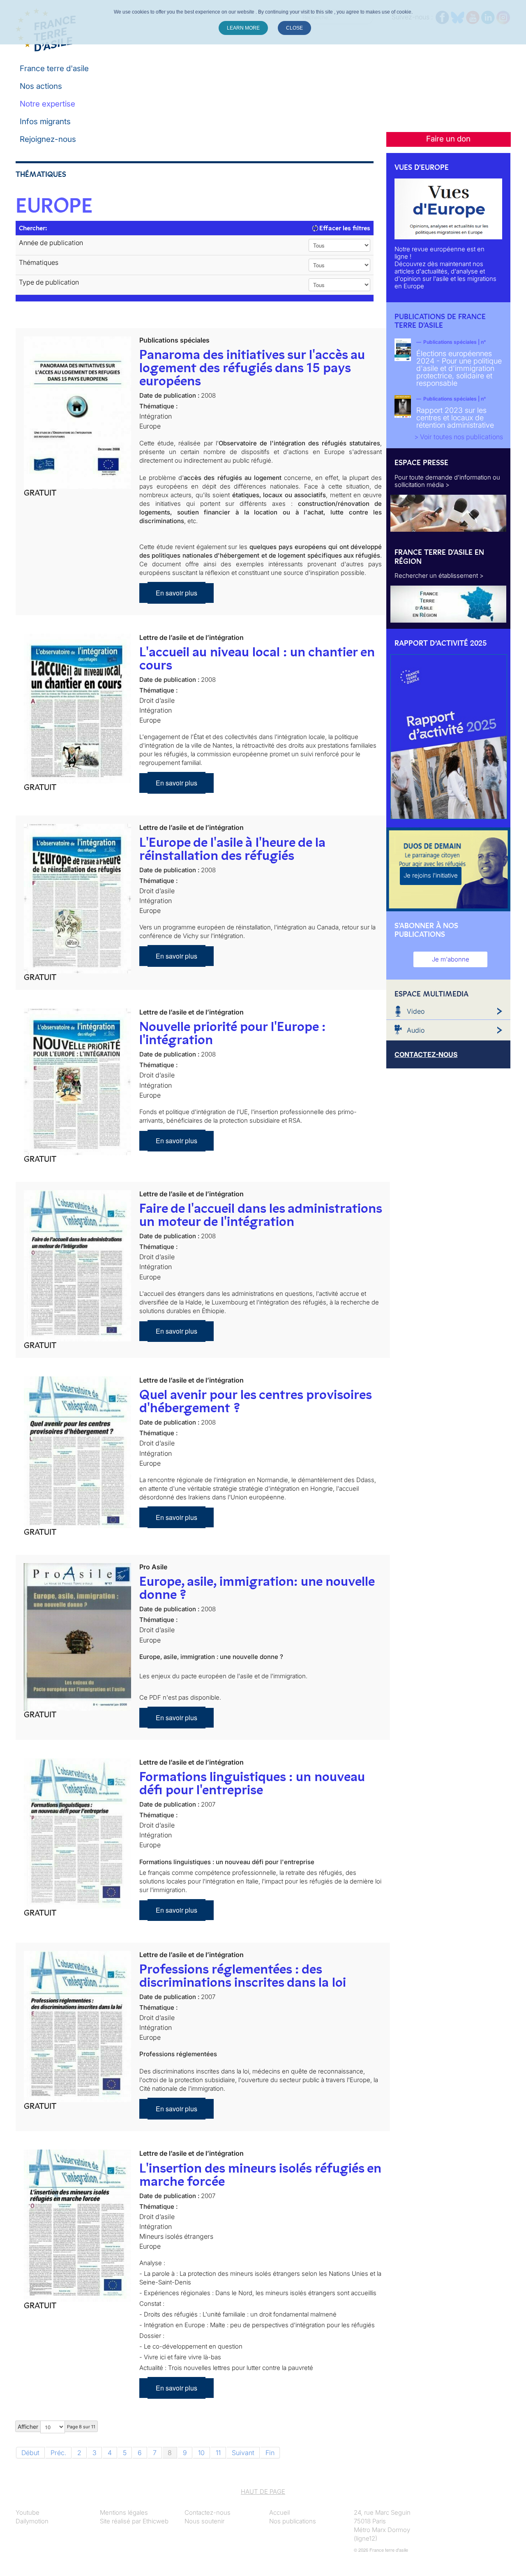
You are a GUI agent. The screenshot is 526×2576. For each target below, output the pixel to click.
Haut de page (263, 2491)
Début (30, 2453)
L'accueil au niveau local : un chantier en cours (257, 658)
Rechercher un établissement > (439, 576)
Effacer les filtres (344, 228)
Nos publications (293, 2521)
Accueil (279, 2512)
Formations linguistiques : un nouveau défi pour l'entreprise (252, 1783)
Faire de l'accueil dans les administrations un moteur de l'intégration (261, 1215)
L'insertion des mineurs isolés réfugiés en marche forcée (260, 2175)
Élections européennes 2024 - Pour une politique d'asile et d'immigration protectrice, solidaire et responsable (459, 368)
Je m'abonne (451, 959)
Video (416, 1011)
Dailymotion (32, 2521)
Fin (270, 2453)
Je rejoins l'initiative (431, 875)
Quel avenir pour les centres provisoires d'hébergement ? (255, 1401)
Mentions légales (124, 2512)
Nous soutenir (204, 2521)
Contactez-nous (208, 2512)
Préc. (58, 2453)
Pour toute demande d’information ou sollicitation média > (447, 481)
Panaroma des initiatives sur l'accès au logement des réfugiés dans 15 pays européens (252, 368)
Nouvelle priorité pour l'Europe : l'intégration (232, 1033)
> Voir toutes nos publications (459, 437)
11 (218, 2453)
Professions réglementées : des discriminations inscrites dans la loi (243, 1976)
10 (201, 2453)
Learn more (243, 28)
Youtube (28, 2512)
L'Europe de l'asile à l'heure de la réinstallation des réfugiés (232, 849)
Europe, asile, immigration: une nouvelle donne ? (257, 1588)
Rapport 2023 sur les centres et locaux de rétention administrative (455, 418)
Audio (416, 1030)
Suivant (243, 2453)
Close (294, 28)
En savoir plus (176, 593)
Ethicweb (156, 2521)
